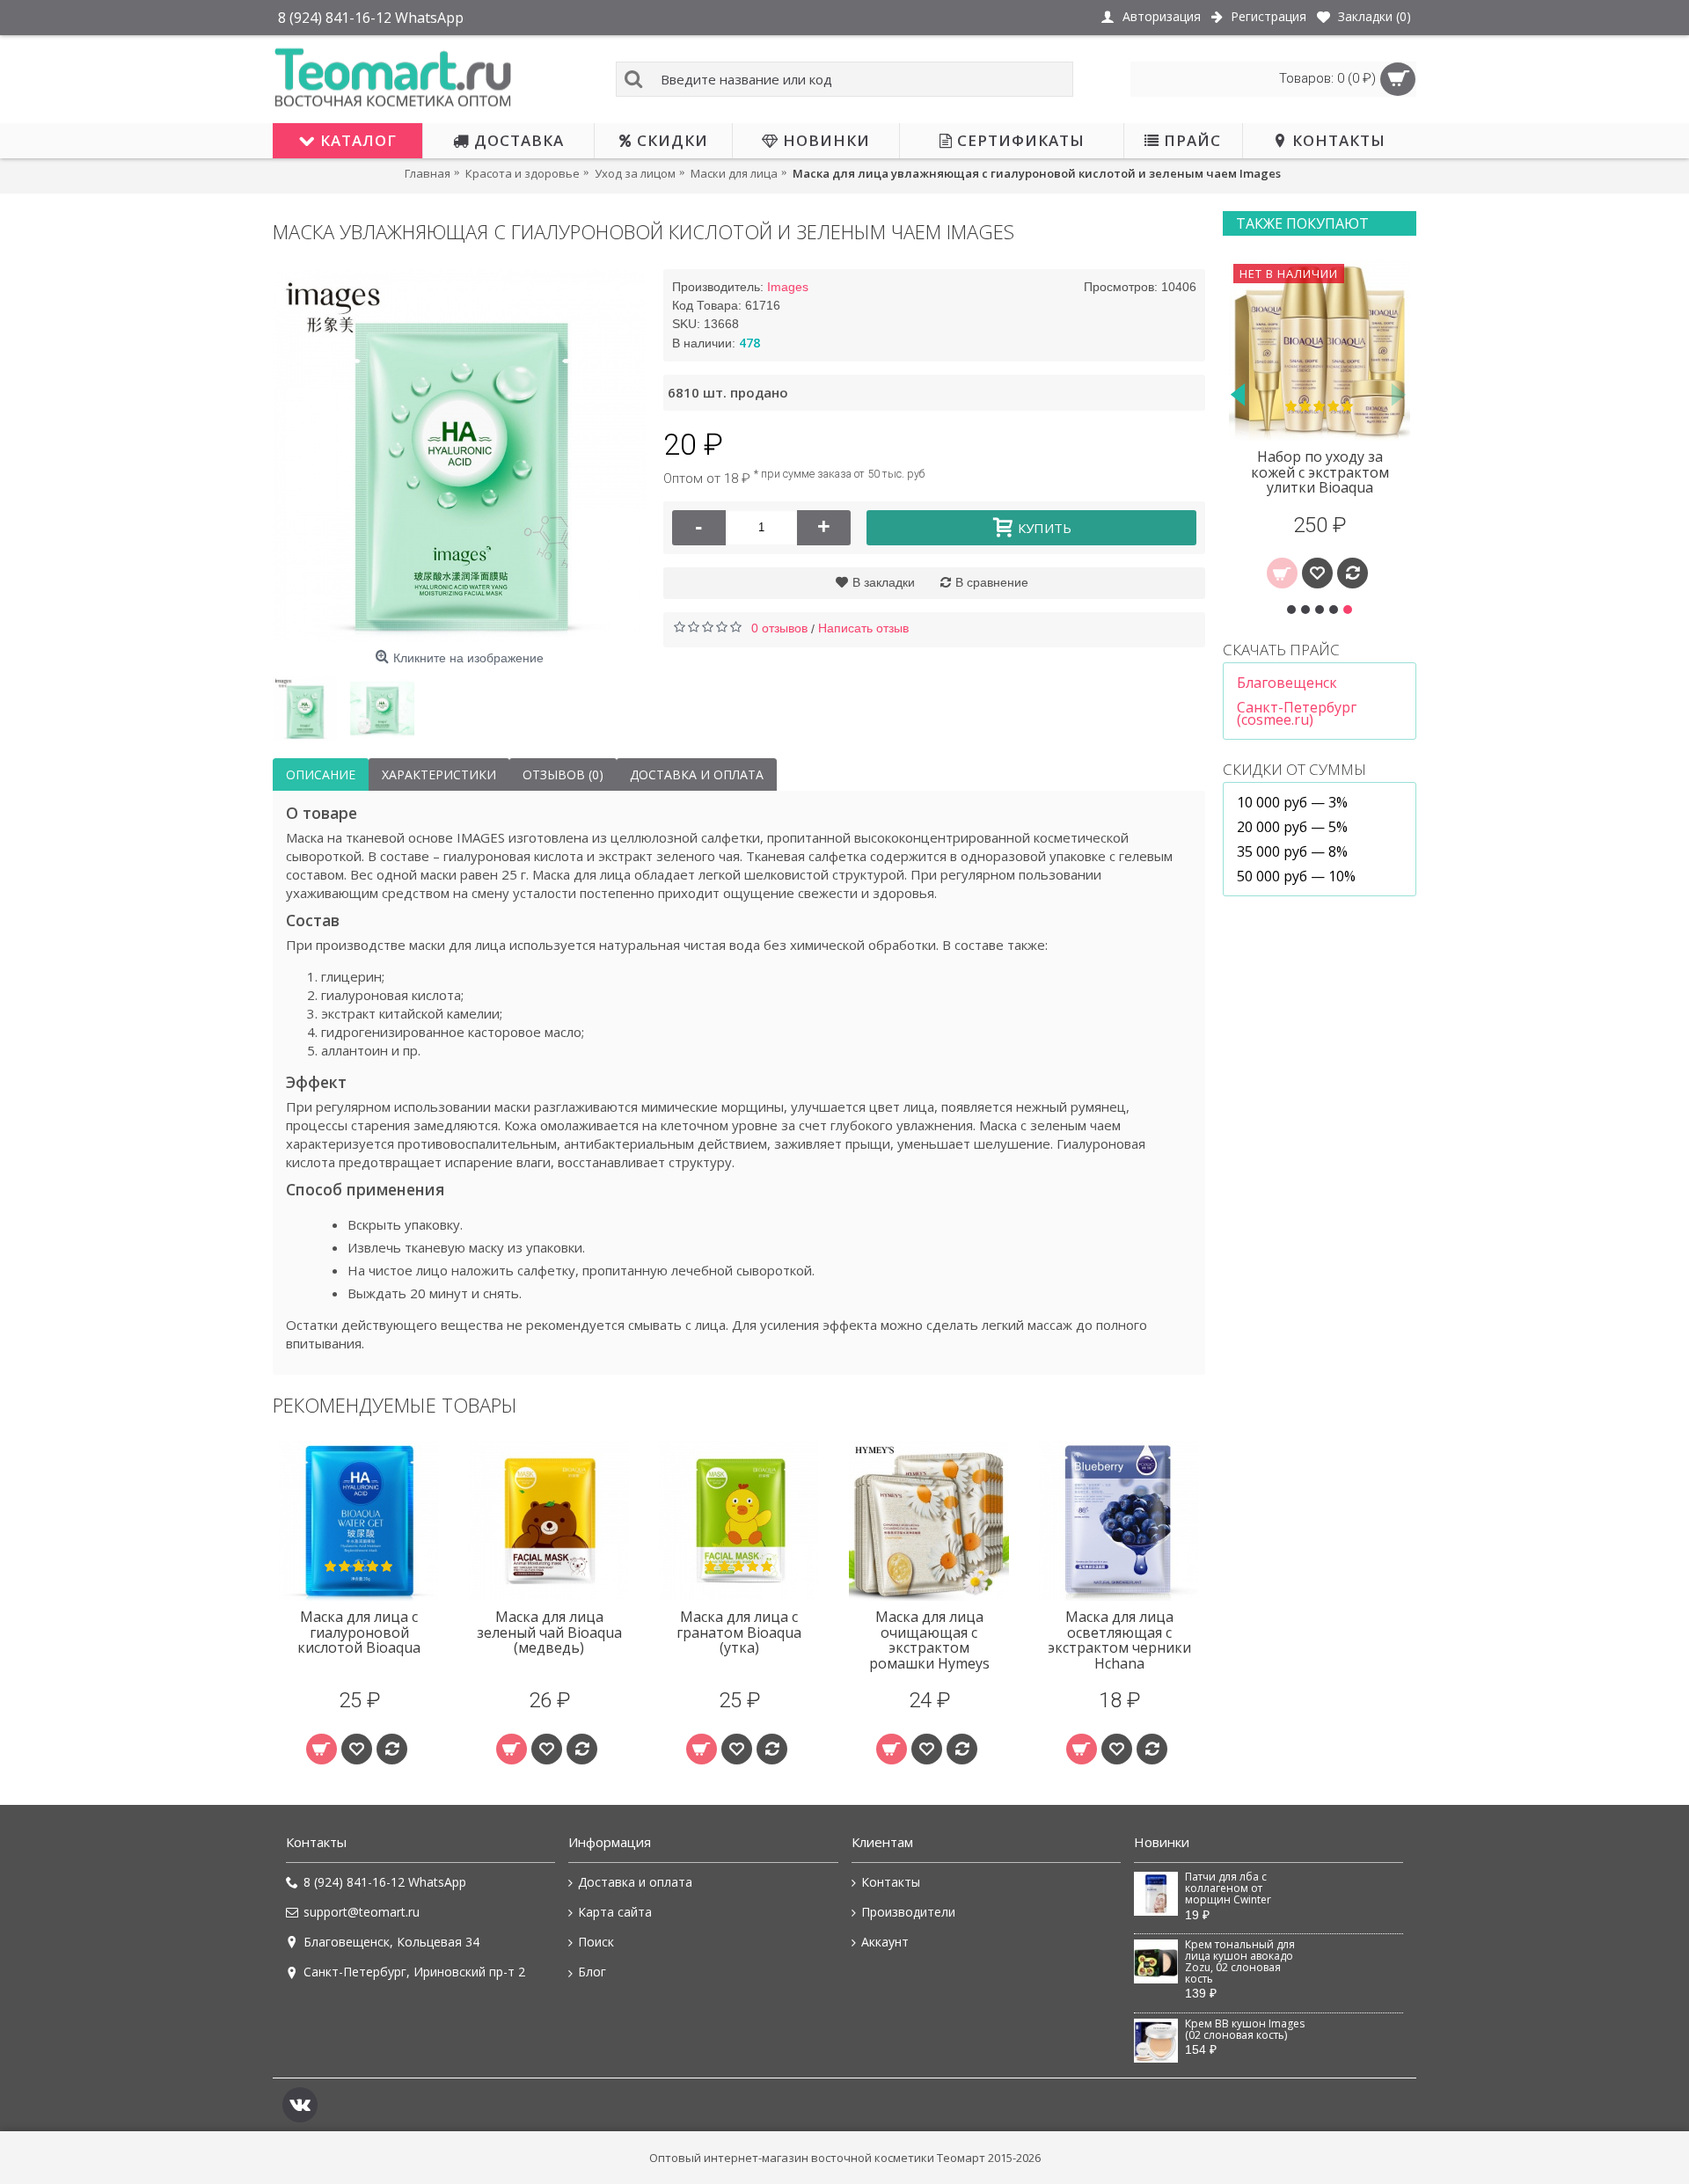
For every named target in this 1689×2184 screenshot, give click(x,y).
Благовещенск (1287, 683)
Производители (908, 1912)
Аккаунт (885, 1942)
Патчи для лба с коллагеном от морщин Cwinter (1228, 1889)
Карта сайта (615, 1912)
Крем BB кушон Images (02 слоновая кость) (1245, 2030)
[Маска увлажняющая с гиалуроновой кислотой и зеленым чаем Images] (459, 456)
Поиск (596, 1942)
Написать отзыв (863, 628)
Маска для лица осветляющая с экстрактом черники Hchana (1119, 1640)
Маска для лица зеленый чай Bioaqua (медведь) (549, 1632)
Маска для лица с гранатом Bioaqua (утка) (739, 1632)
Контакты (891, 1882)
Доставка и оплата (697, 774)
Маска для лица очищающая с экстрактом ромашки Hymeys (929, 1640)
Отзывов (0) (563, 774)
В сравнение (992, 582)
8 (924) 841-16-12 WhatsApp (385, 1882)
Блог (592, 1972)
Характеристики (439, 774)
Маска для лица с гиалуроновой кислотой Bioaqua (359, 1632)
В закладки (884, 582)
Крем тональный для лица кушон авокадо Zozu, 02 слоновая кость (1240, 1962)
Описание (321, 774)
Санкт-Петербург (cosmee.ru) (1297, 713)
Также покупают (1302, 223)
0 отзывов (779, 628)
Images (788, 287)
